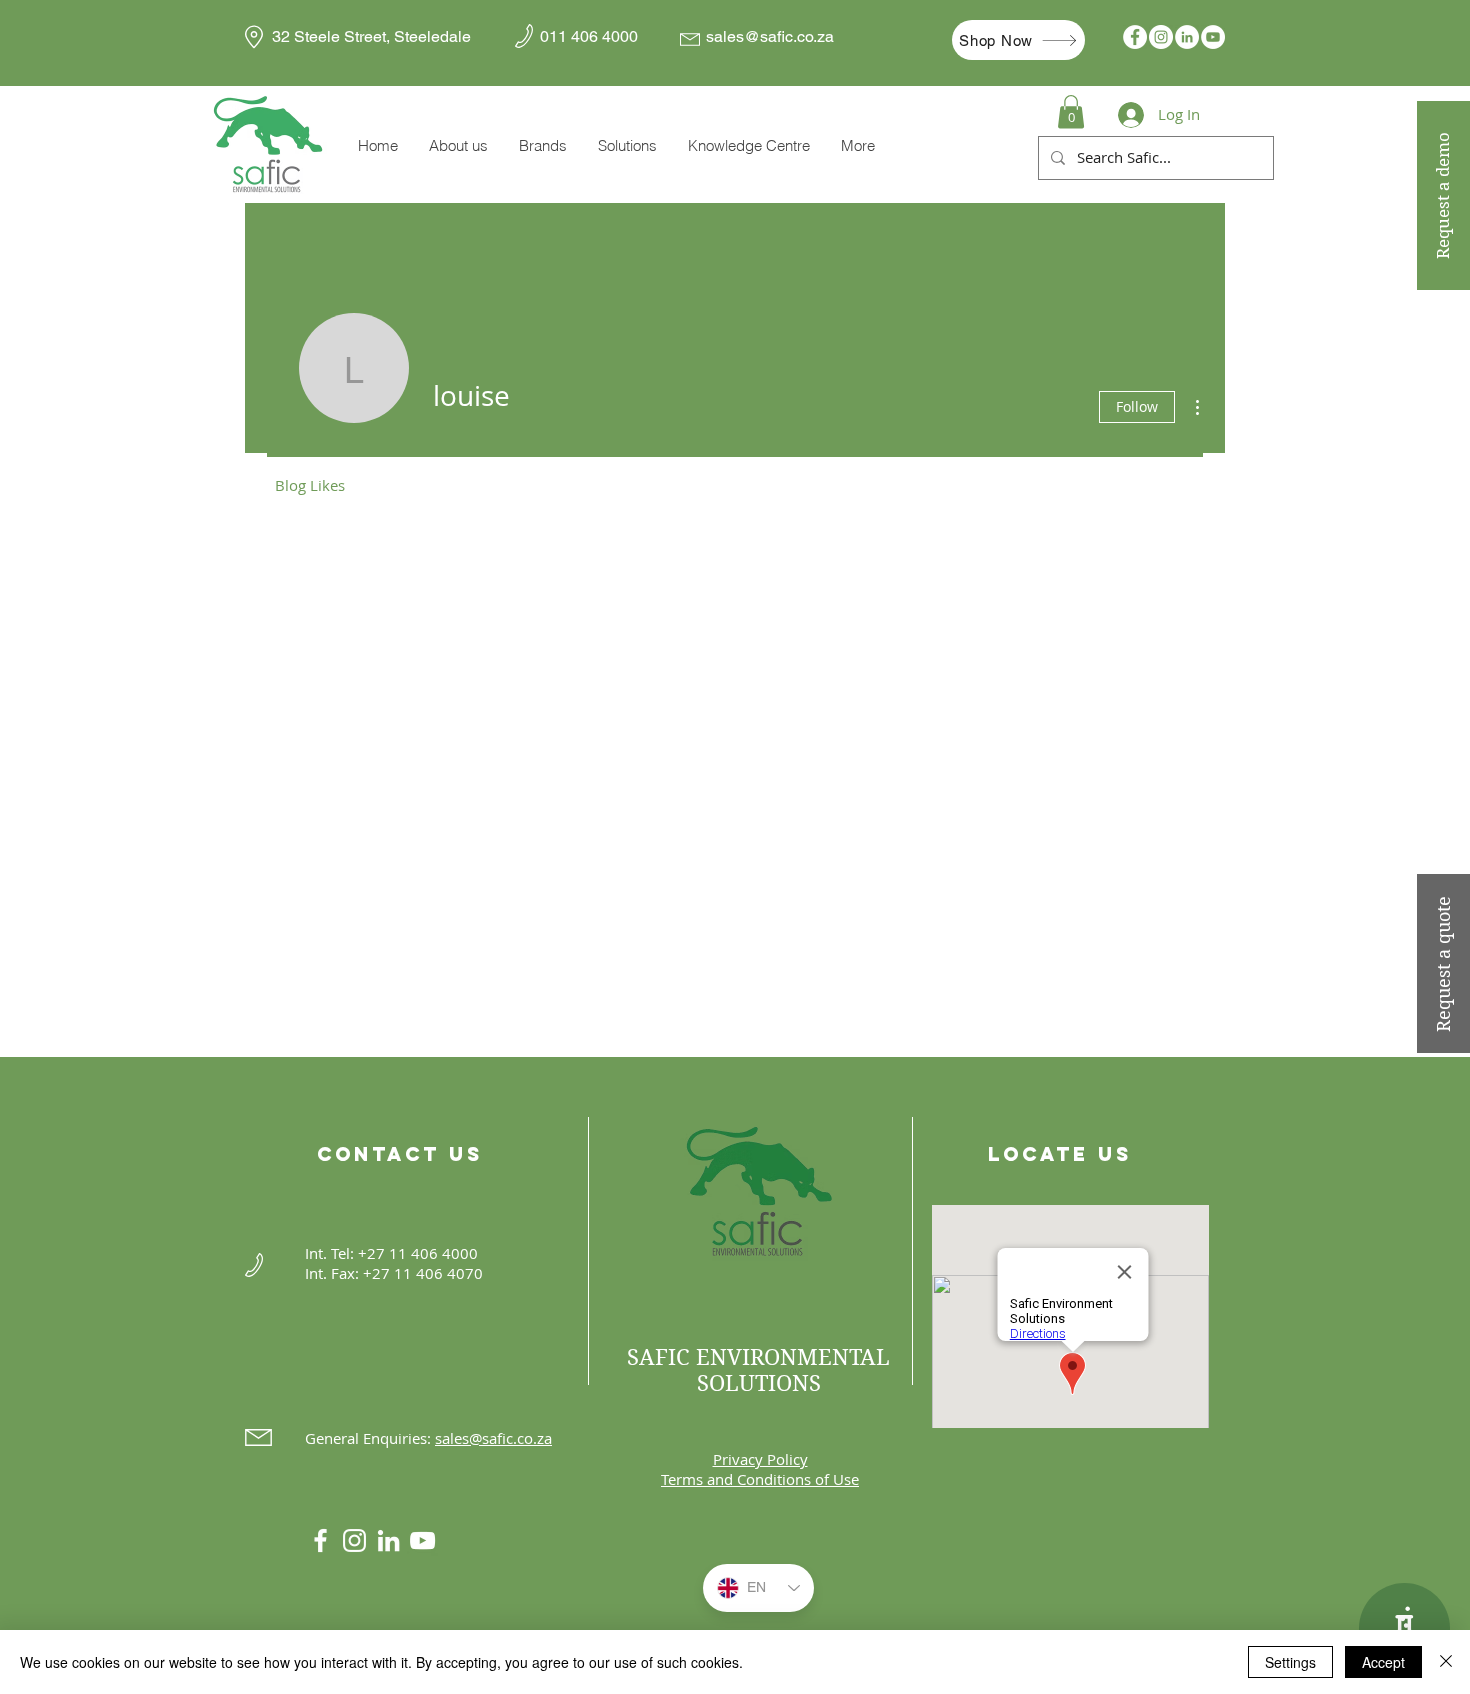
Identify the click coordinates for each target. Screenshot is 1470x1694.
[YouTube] (1213, 37)
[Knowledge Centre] (1404, 1628)
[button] (542, 146)
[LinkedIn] (1187, 37)
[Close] (1446, 1662)
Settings (1290, 1662)
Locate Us (1060, 1154)
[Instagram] (1161, 37)
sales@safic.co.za (770, 36)
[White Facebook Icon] (320, 1540)
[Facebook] (1135, 37)
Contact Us (400, 1154)
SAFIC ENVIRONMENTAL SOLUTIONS (758, 1370)
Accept (1383, 1662)
